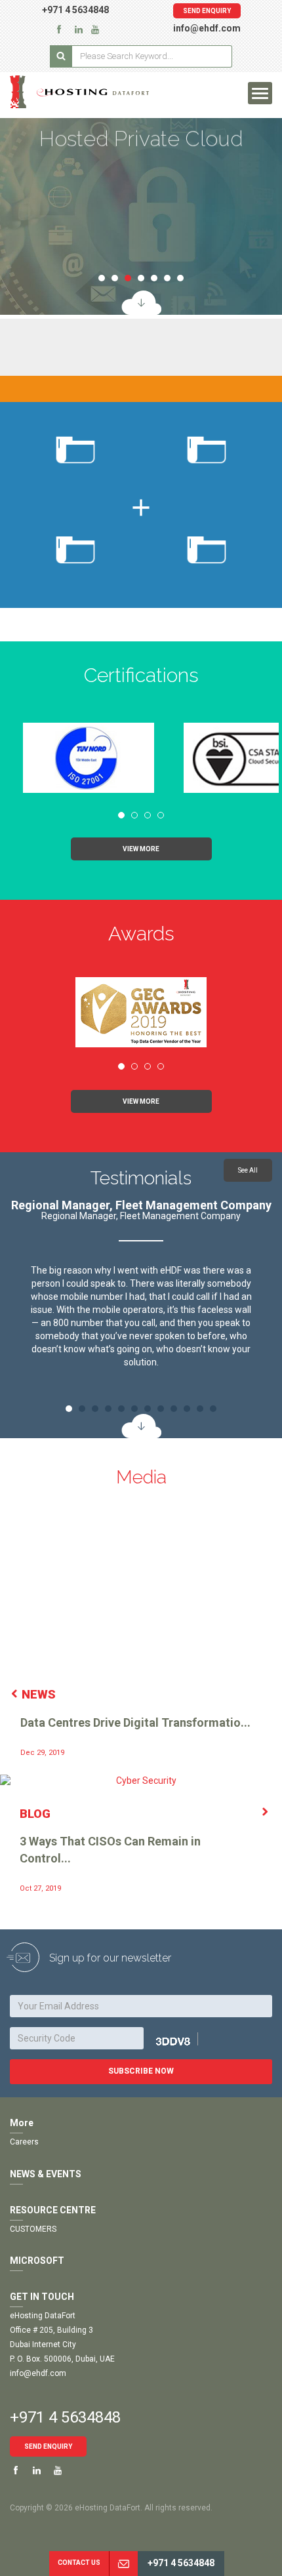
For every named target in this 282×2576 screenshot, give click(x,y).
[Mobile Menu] (260, 93)
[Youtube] (58, 2471)
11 (200, 1409)
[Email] (123, 2564)
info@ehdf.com (207, 28)
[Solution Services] (141, 303)
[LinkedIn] (79, 29)
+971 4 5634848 (75, 10)
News (39, 1694)
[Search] (61, 56)
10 (187, 1409)
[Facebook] (59, 29)
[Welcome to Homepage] (94, 92)
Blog (35, 1814)
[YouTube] (95, 29)
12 (213, 1409)
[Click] (188, 2040)
